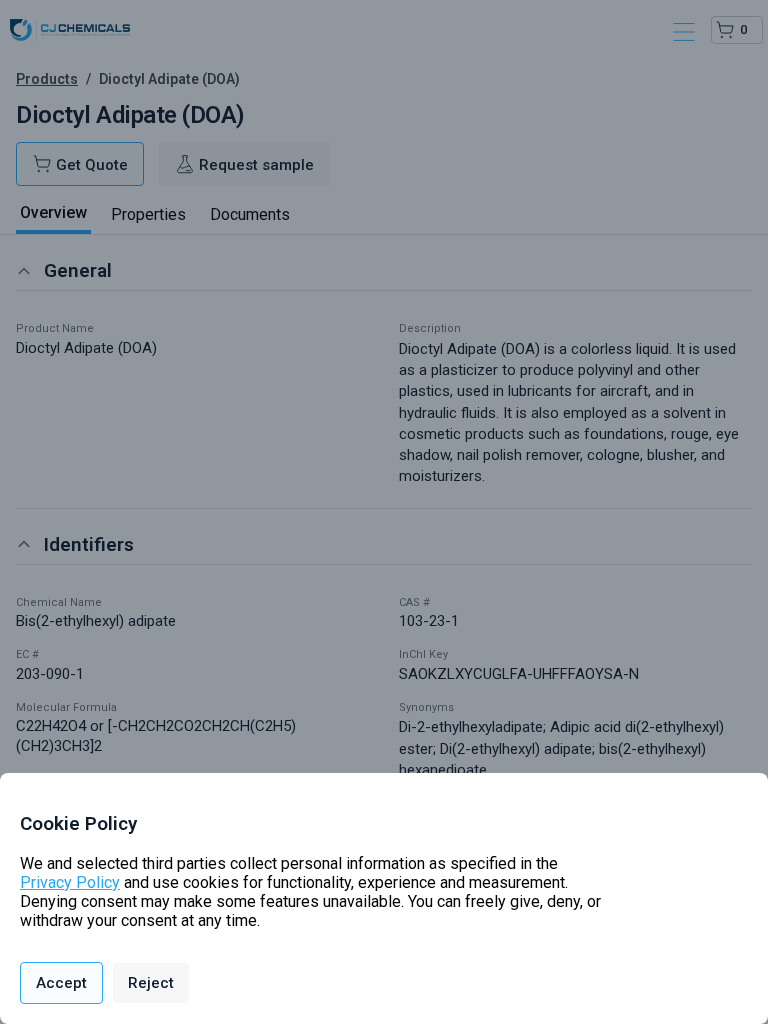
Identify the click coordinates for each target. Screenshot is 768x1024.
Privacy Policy (70, 882)
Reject (151, 983)
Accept (61, 983)
